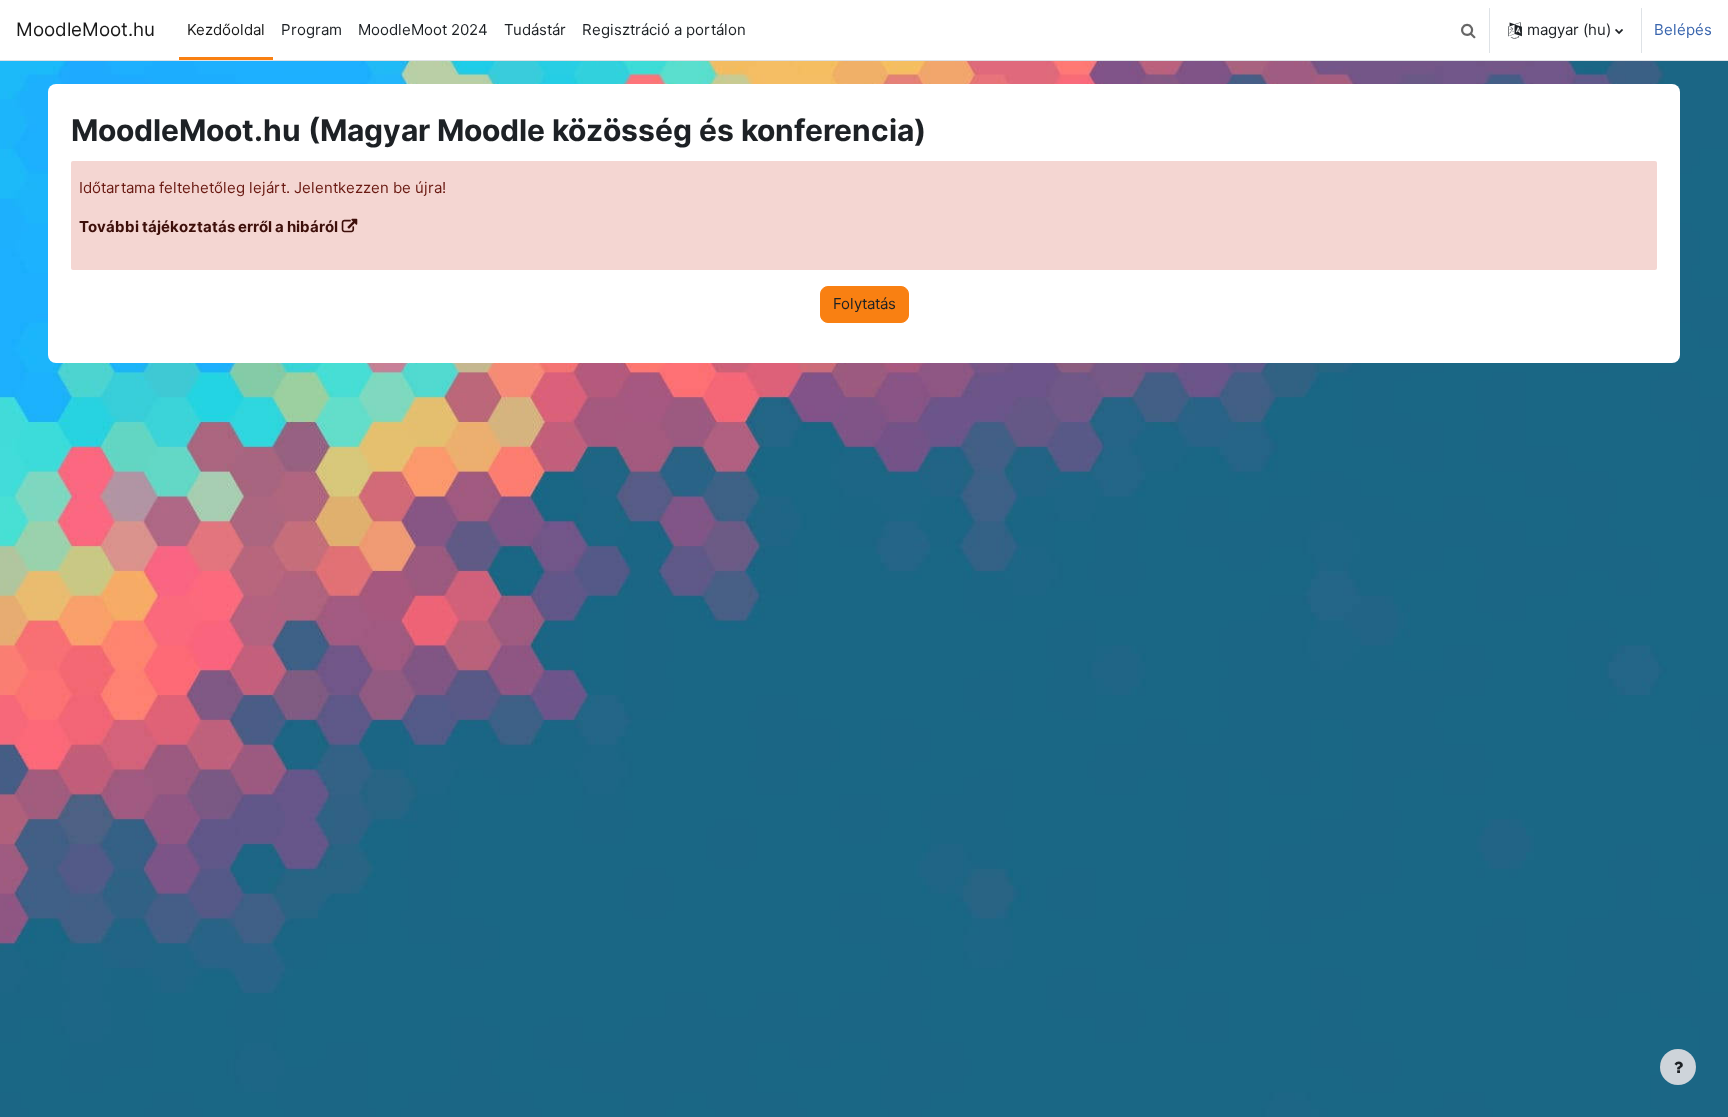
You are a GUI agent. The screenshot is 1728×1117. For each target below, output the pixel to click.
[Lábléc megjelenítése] (1678, 1067)
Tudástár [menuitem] (535, 29)
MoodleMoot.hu (85, 29)
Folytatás (864, 303)
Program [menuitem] (311, 29)
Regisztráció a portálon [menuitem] (664, 29)
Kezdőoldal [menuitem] (226, 29)
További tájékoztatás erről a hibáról (208, 226)
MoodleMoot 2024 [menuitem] (423, 29)
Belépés (1683, 29)
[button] (1468, 30)
